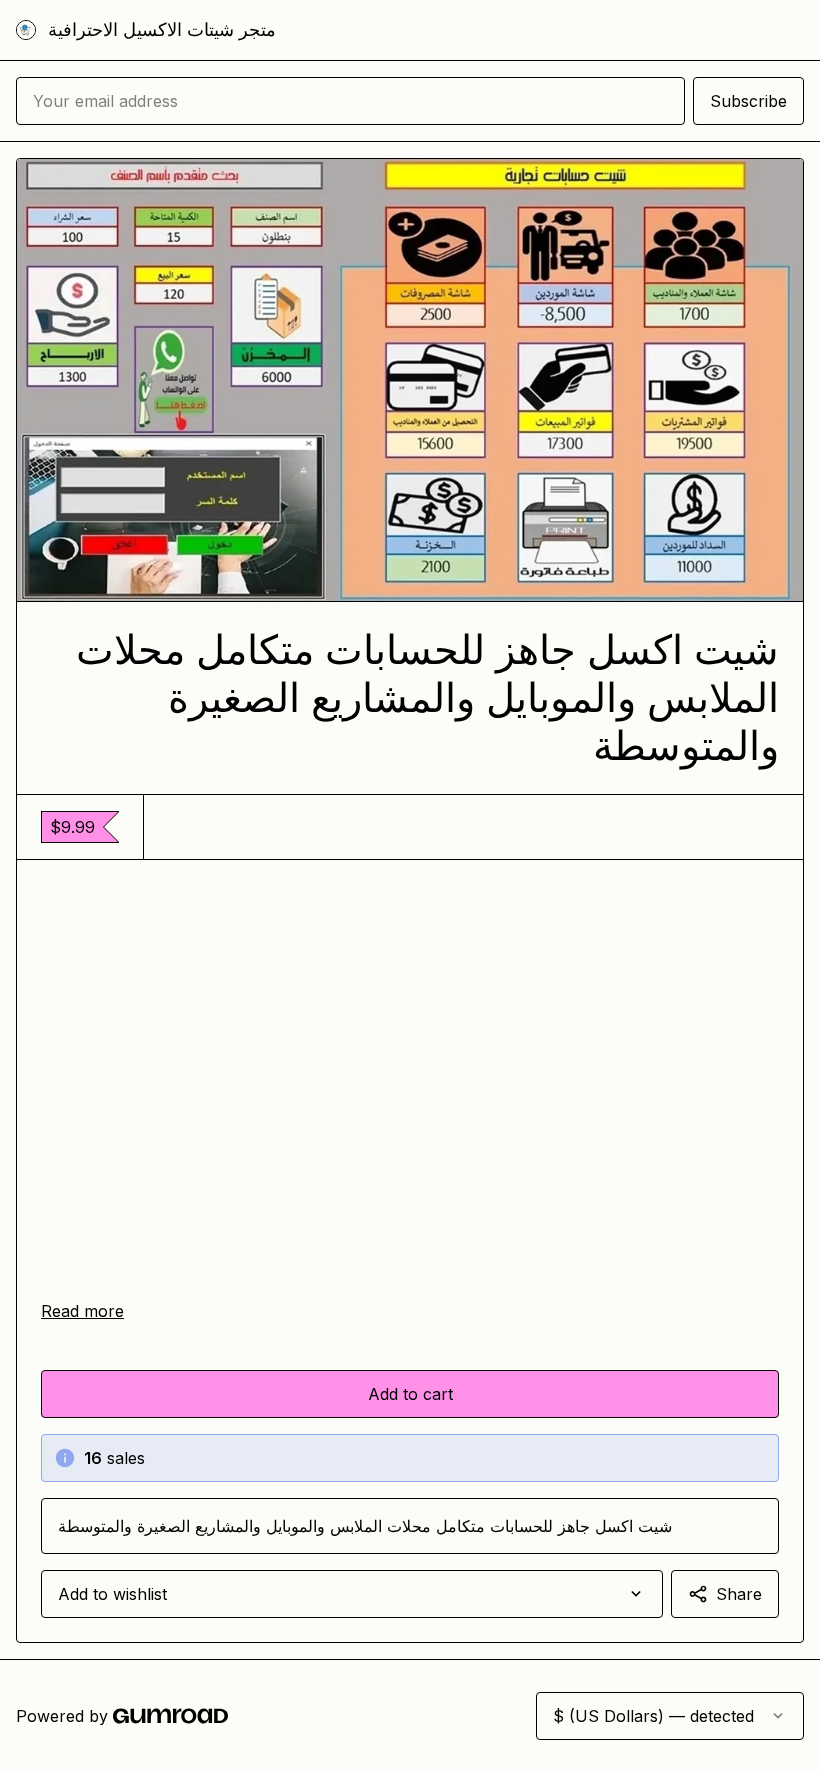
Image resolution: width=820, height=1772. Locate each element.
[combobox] (352, 1594)
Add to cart (410, 1394)
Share (739, 1594)
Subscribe (748, 101)
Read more (82, 1311)
